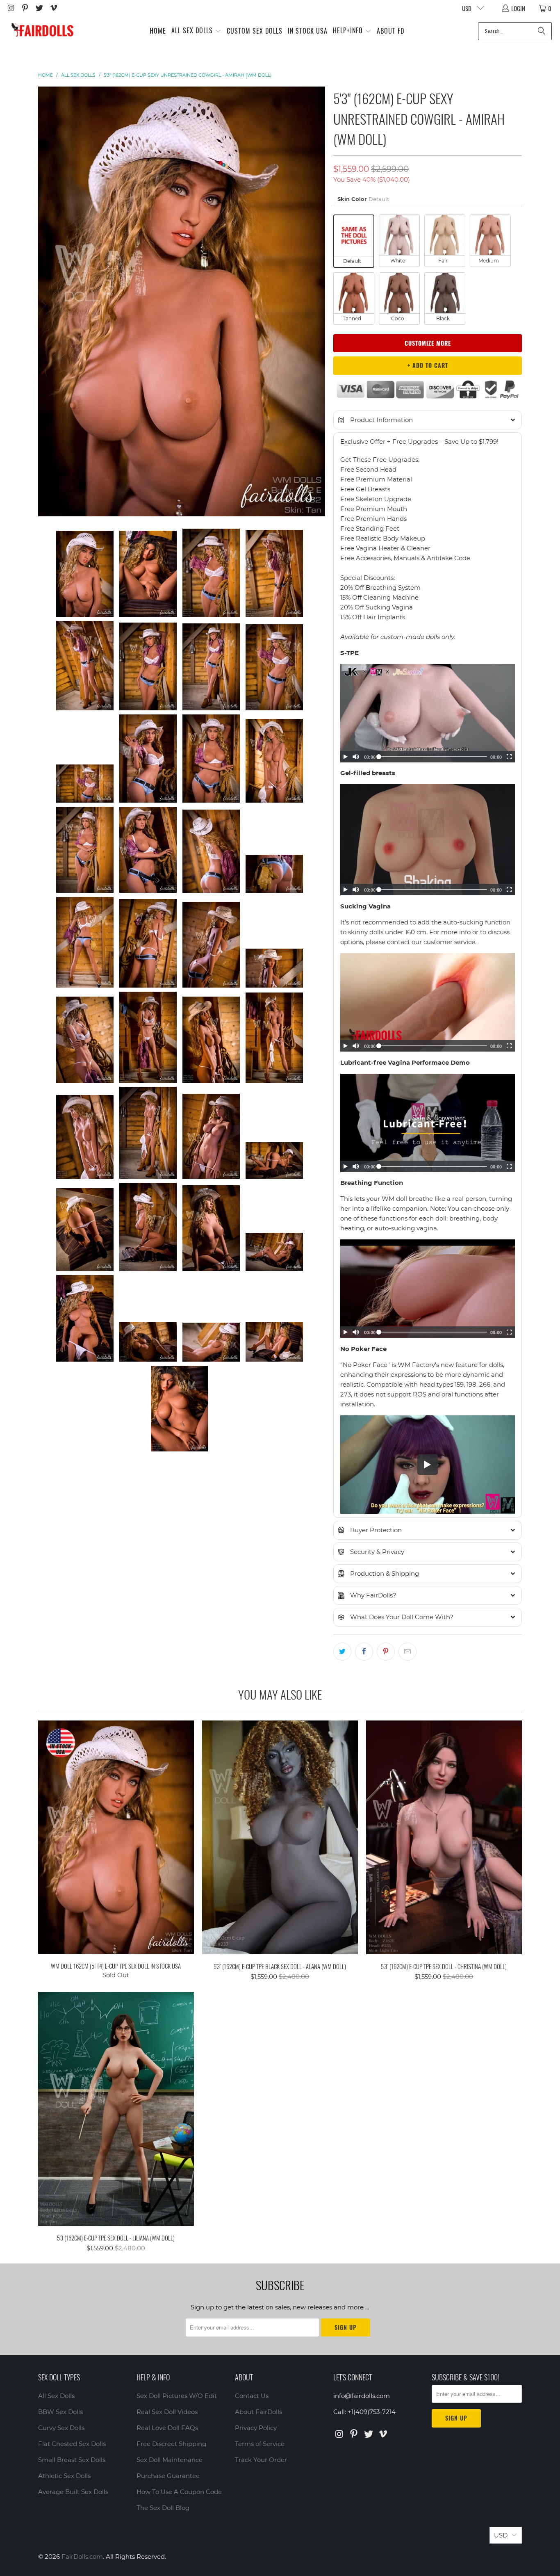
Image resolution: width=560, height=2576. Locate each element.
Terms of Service (260, 2444)
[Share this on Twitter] (342, 1652)
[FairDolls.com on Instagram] (10, 8)
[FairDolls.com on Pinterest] (25, 8)
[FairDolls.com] (42, 31)
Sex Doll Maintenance (170, 2460)
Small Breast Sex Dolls (72, 2460)
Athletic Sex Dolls (64, 2476)
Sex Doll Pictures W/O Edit (177, 2396)
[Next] (319, 301)
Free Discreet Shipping (171, 2444)
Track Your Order (261, 2460)
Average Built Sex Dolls (73, 2492)
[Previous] (44, 301)
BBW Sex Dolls (60, 2412)
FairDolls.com (82, 2557)
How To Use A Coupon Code (179, 2492)
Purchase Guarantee (168, 2476)
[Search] (542, 31)
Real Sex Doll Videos (167, 2412)
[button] (196, 31)
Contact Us (252, 2396)
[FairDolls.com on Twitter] (39, 8)
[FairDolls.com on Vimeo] (53, 8)
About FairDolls (258, 2412)
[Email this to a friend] (407, 1652)
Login (518, 8)
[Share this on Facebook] (364, 1652)
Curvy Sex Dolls (61, 2428)
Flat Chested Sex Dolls (72, 2444)
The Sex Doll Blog (163, 2508)
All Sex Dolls (56, 2396)
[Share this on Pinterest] (386, 1652)
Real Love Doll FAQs (167, 2428)
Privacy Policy (256, 2428)
